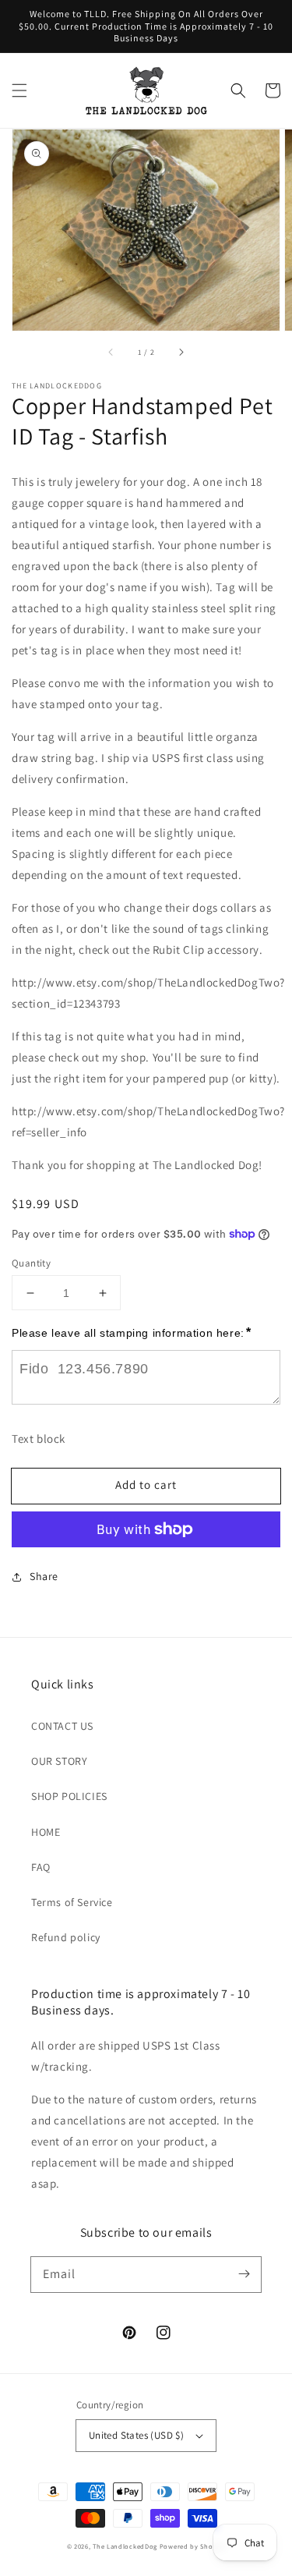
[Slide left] (111, 353)
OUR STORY (59, 1761)
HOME (46, 1832)
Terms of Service (72, 1902)
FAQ (41, 1867)
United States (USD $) (136, 2435)
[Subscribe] (244, 2274)
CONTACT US (62, 1726)
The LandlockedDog (125, 2546)
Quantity (31, 1263)
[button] (19, 90)
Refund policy (66, 1937)
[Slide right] (181, 353)
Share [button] (44, 1576)
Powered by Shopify (193, 2546)
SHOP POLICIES (69, 1796)
